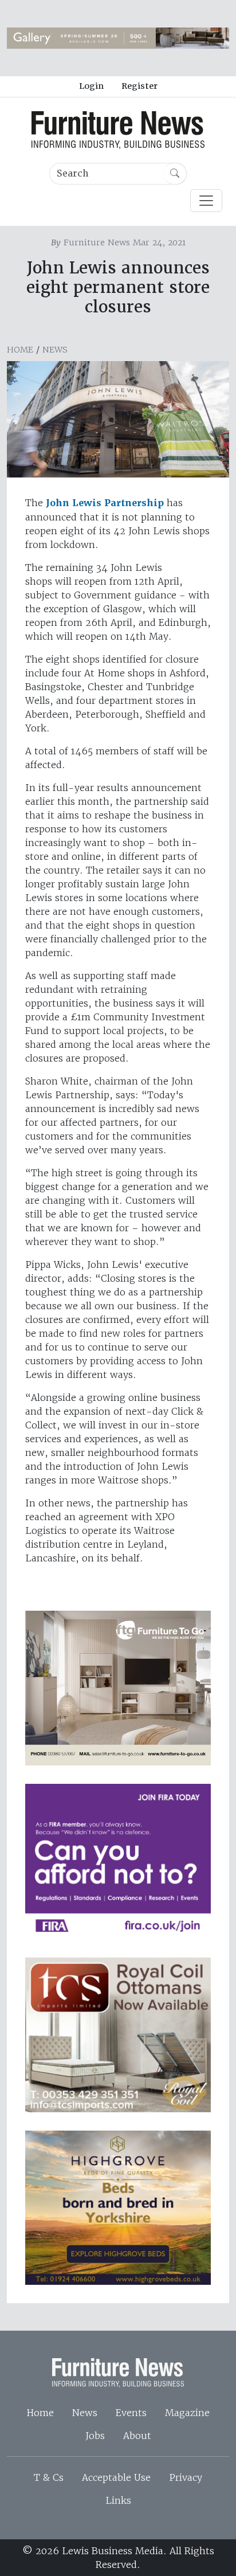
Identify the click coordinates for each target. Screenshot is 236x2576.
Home (20, 350)
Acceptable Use (116, 2477)
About (137, 2436)
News (55, 350)
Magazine (187, 2413)
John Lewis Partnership (105, 503)
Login (91, 86)
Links (118, 2500)
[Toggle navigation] (206, 201)
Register (139, 86)
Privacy (186, 2477)
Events (131, 2413)
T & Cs (49, 2477)
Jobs (95, 2436)
